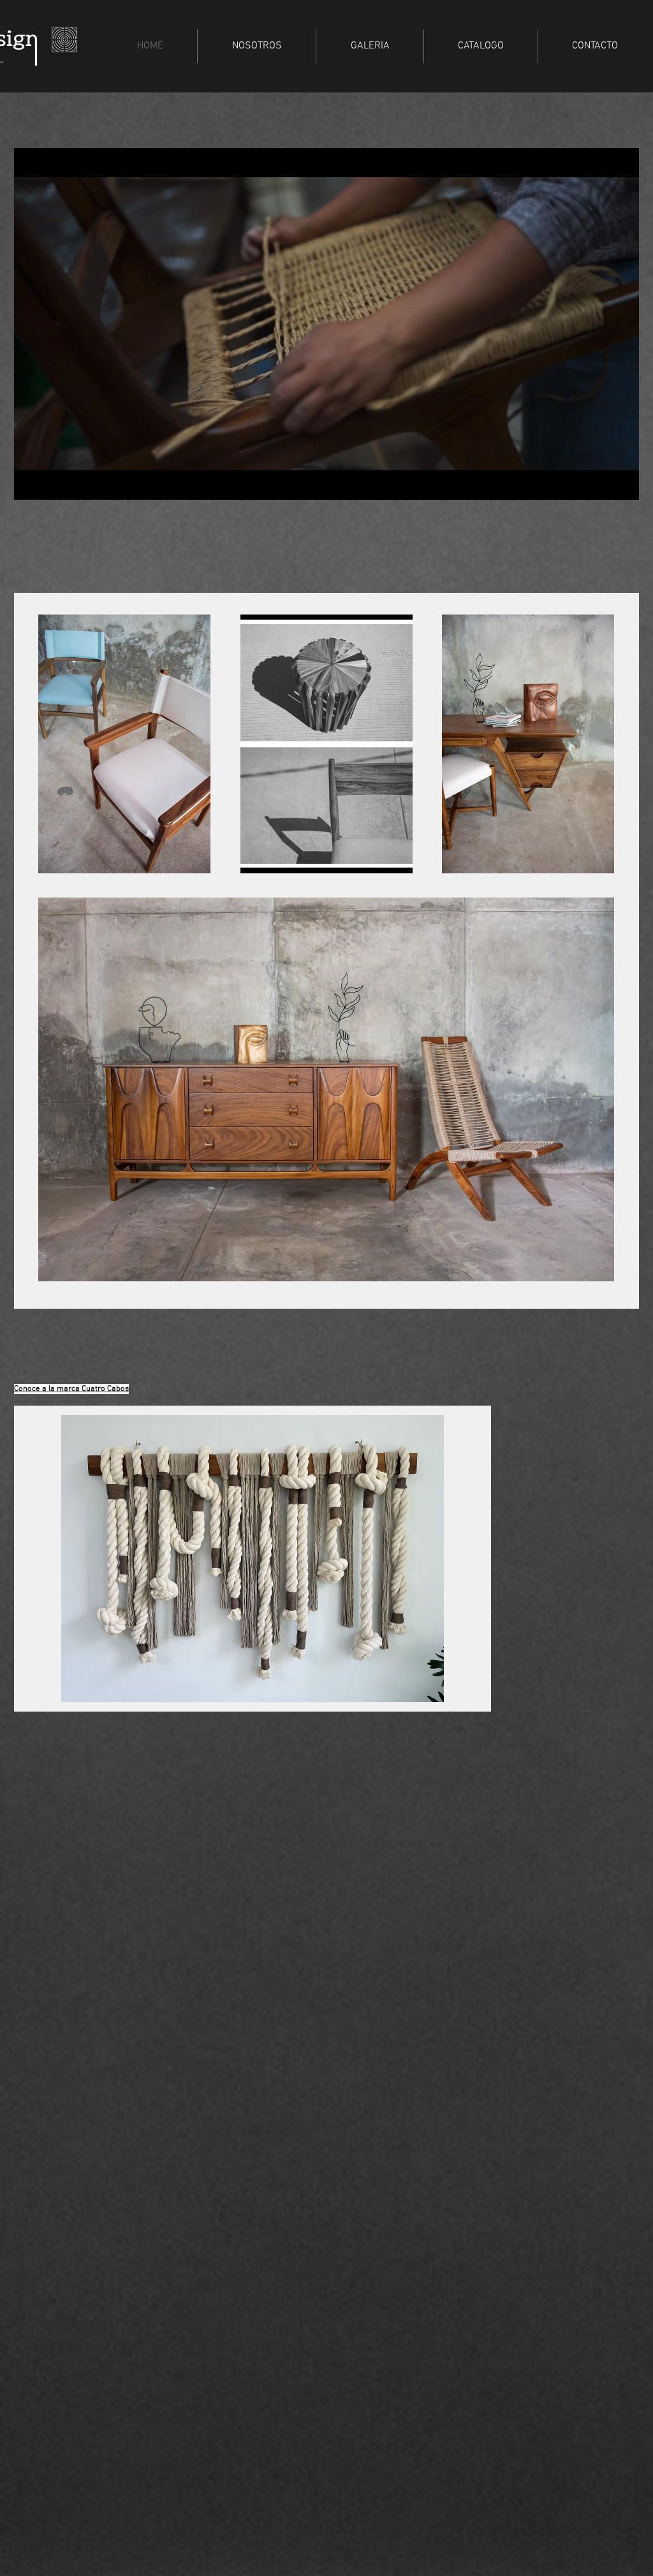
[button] (623, 486)
